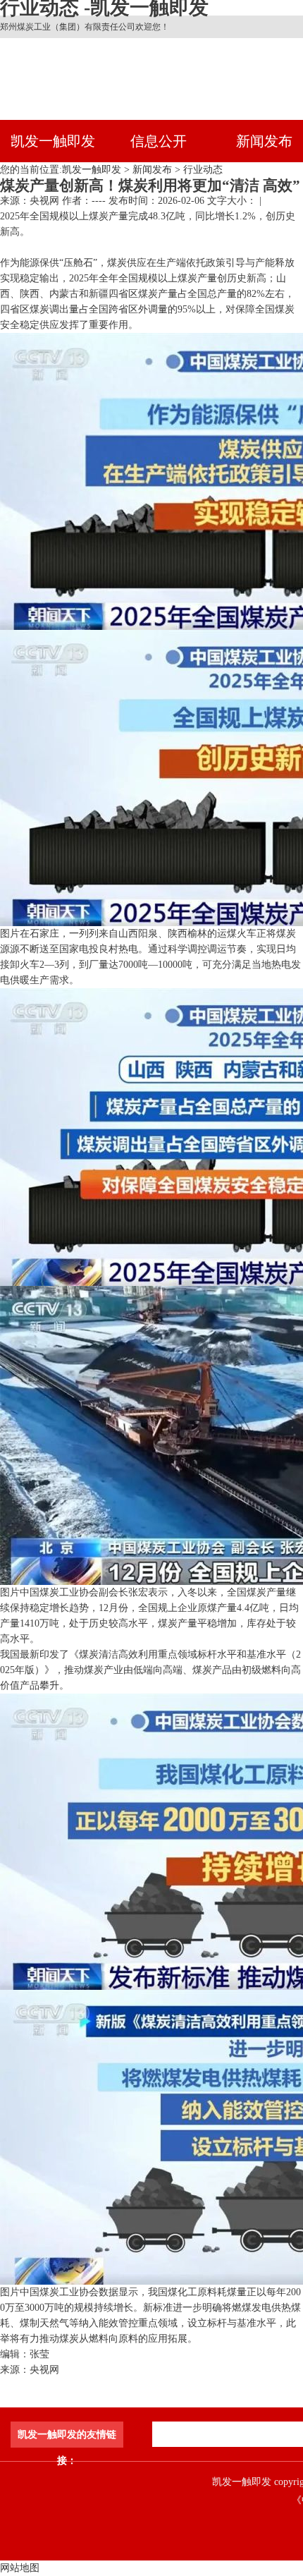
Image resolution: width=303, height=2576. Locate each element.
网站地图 (20, 2568)
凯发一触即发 (53, 141)
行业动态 (203, 170)
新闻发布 (152, 170)
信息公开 (159, 141)
